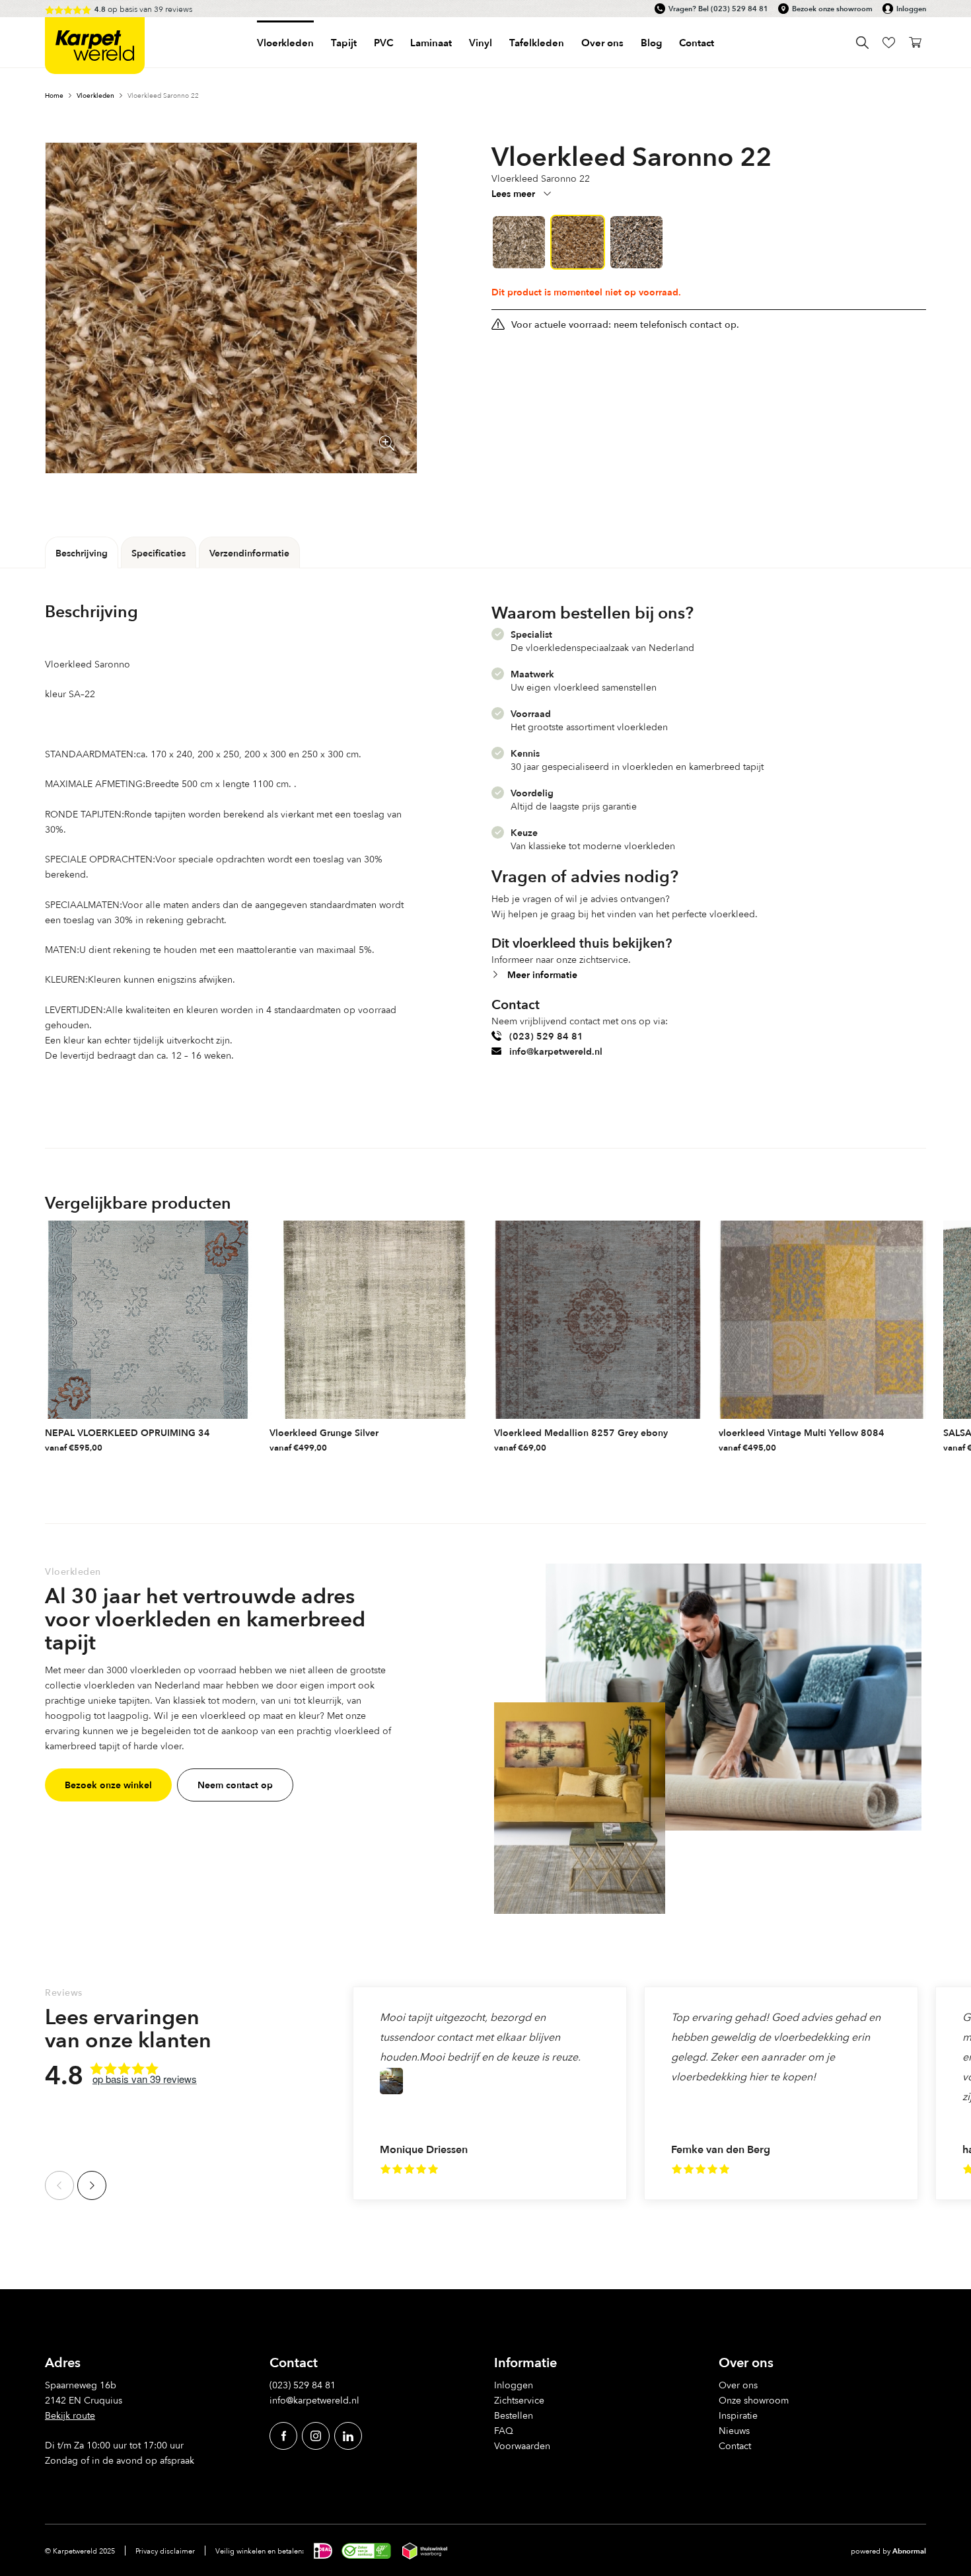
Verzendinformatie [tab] (249, 553)
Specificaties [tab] (159, 553)
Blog (651, 43)
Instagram (316, 2436)
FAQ (504, 2430)
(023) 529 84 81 (739, 9)
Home (54, 95)
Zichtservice (519, 2400)
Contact (697, 43)
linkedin (348, 2436)
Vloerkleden (285, 43)
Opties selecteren (241, 1444)
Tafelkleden (537, 43)
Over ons (738, 2385)
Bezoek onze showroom (832, 9)
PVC (383, 43)
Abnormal (909, 2551)
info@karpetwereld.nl (556, 1051)
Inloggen (911, 9)
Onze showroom (754, 2400)
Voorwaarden (522, 2445)
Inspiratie (738, 2415)
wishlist (889, 43)
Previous (59, 2185)
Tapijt (344, 43)
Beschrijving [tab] (82, 553)
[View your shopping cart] (915, 43)
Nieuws (734, 2430)
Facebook (283, 2436)
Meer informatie (542, 974)
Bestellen (514, 2415)
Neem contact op (235, 1785)
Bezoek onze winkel (108, 1785)
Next (92, 2185)
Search (862, 43)
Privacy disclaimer (165, 2551)
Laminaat (431, 43)
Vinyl (481, 43)
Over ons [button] (602, 43)
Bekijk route (70, 2415)
